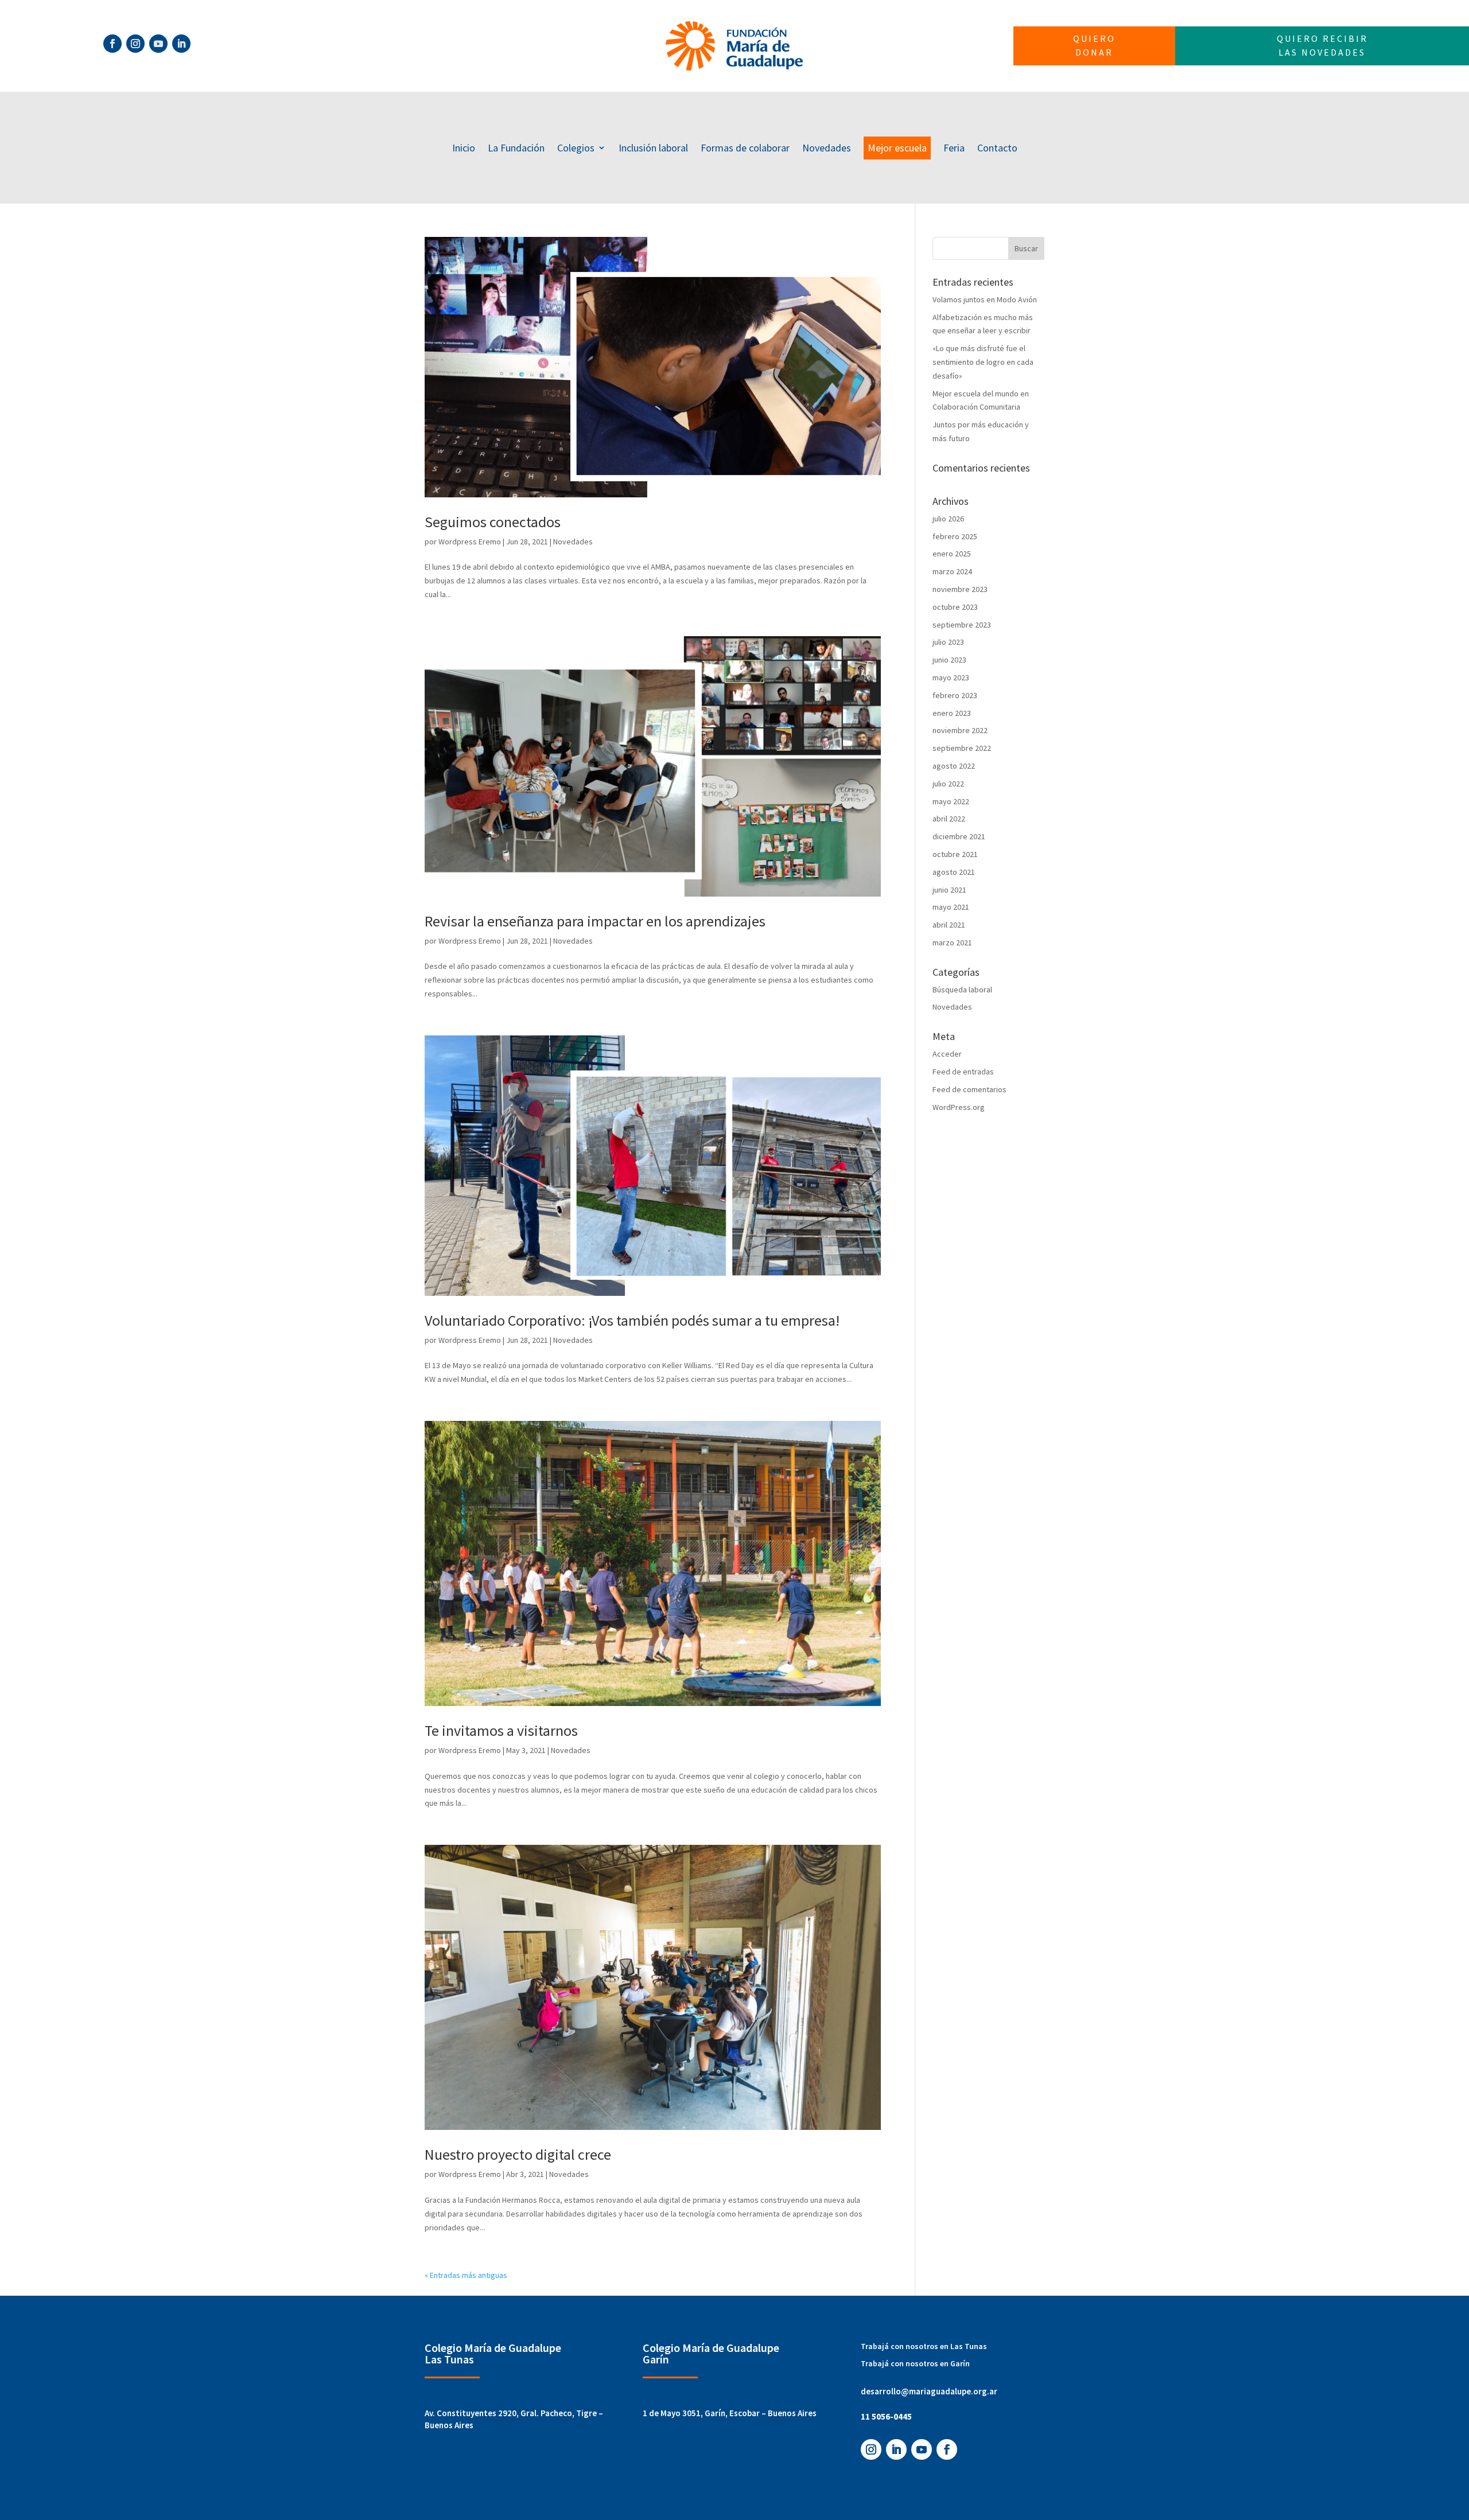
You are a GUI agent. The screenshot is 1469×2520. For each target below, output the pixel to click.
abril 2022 (949, 819)
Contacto (997, 148)
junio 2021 (949, 890)
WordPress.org (959, 1107)
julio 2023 (948, 642)
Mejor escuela (897, 148)
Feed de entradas (963, 1072)
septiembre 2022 (962, 748)
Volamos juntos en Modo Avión (985, 299)
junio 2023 (949, 660)
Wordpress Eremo (470, 542)
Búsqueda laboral (962, 990)
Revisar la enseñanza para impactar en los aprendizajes (595, 921)
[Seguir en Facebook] (112, 44)
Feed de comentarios (969, 1089)
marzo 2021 (952, 942)
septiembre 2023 (962, 625)
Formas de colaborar (745, 148)
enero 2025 (952, 554)
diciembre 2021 (959, 836)
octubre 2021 (955, 854)
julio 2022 (948, 784)
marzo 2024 (952, 571)
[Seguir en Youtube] (158, 44)
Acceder (947, 1054)
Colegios (576, 148)
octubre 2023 (955, 607)
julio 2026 (948, 519)
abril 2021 (949, 925)
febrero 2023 (955, 695)
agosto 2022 (954, 766)
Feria (954, 148)
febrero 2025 (955, 536)
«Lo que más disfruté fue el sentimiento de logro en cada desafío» (983, 362)
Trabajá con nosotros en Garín (915, 2363)
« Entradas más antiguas (466, 2275)
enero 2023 (952, 713)
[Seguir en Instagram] (135, 44)
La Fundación (516, 148)
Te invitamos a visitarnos (501, 1730)
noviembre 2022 (960, 730)
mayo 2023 (951, 677)
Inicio (464, 148)
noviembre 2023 (960, 589)
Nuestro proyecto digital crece (518, 2154)
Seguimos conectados (493, 522)
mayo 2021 (951, 907)
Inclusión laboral (653, 148)
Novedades (827, 148)
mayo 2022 (951, 801)
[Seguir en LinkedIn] (181, 44)
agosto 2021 (954, 872)
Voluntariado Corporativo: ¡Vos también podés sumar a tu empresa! (632, 1320)
